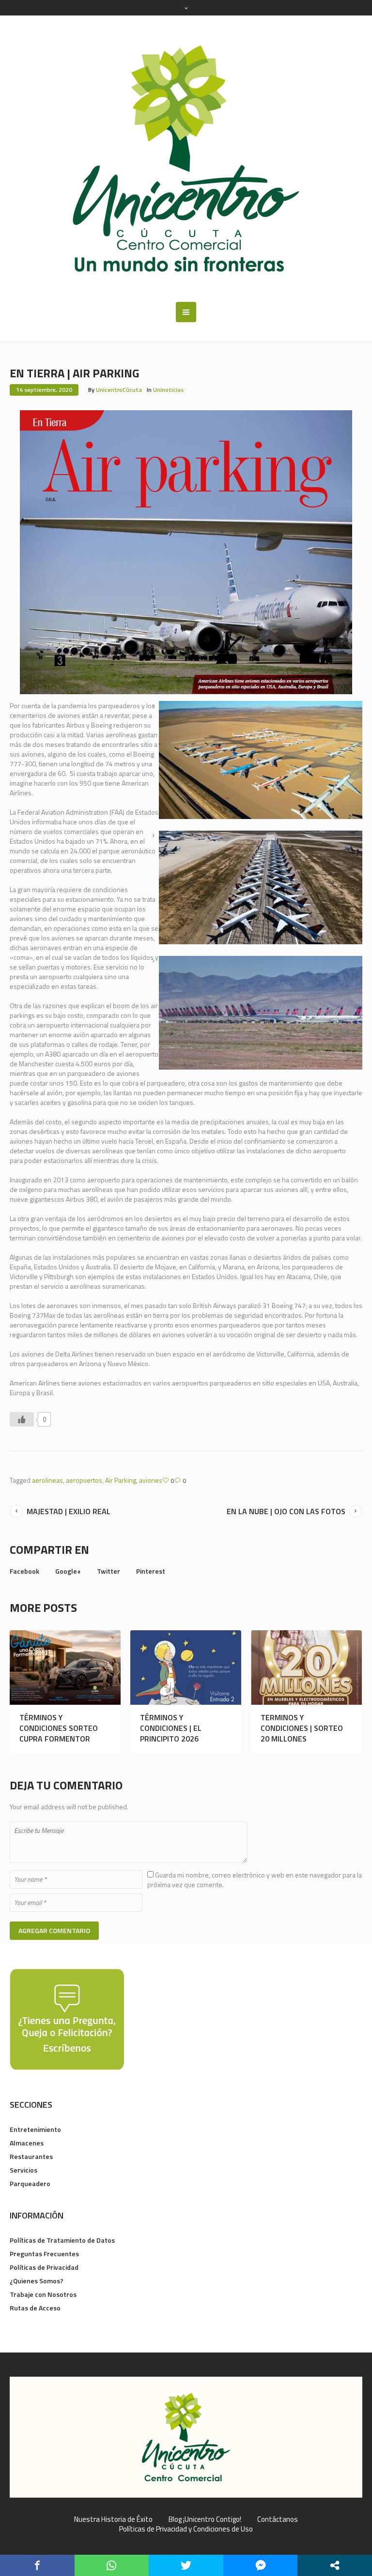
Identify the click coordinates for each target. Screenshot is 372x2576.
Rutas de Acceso (35, 2308)
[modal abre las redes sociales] (335, 2565)
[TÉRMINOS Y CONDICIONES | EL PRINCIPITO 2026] (186, 1668)
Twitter (108, 1571)
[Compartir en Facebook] (37, 2565)
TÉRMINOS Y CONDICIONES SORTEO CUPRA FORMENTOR (59, 1728)
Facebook (24, 1571)
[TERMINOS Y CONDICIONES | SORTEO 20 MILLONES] (306, 1668)
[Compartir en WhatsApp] (112, 2565)
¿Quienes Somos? (37, 2281)
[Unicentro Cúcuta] (186, 159)
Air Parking (121, 1480)
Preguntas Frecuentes (44, 2254)
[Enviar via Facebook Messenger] (261, 2565)
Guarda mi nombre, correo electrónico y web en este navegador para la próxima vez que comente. (255, 1880)
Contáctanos (278, 2519)
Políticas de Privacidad (44, 2267)
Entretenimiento (35, 2129)
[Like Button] (22, 1419)
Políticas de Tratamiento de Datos (62, 2240)
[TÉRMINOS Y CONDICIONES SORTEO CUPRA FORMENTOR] (65, 1668)
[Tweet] (186, 2565)
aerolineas (47, 1480)
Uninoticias (168, 390)
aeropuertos (84, 1480)
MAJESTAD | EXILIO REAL (69, 1511)
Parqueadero (30, 2183)
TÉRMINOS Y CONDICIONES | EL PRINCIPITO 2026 (171, 1728)
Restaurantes (31, 2156)
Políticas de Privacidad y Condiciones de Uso (186, 2529)
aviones (151, 1480)
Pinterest (151, 1571)
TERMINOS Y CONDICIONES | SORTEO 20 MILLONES (302, 1728)
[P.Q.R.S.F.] (67, 2018)
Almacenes (27, 2143)
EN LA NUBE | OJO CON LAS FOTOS (286, 1511)
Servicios (23, 2170)
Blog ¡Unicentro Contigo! (205, 2519)
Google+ (68, 1571)
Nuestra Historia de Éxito (113, 2519)
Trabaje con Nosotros (43, 2294)
